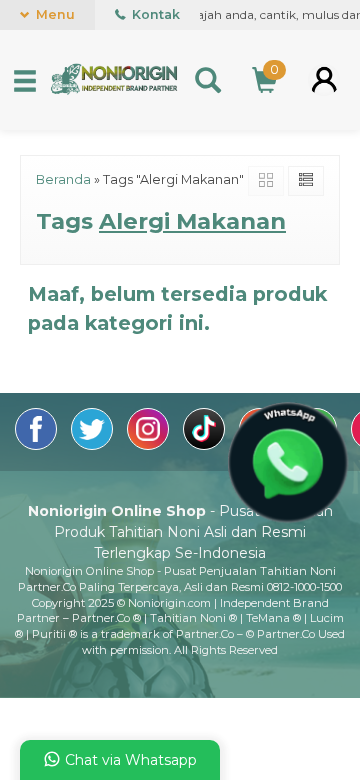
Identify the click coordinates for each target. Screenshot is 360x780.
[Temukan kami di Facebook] (38, 445)
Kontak (154, 14)
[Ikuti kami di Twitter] (94, 445)
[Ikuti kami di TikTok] (206, 445)
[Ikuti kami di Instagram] (150, 445)
